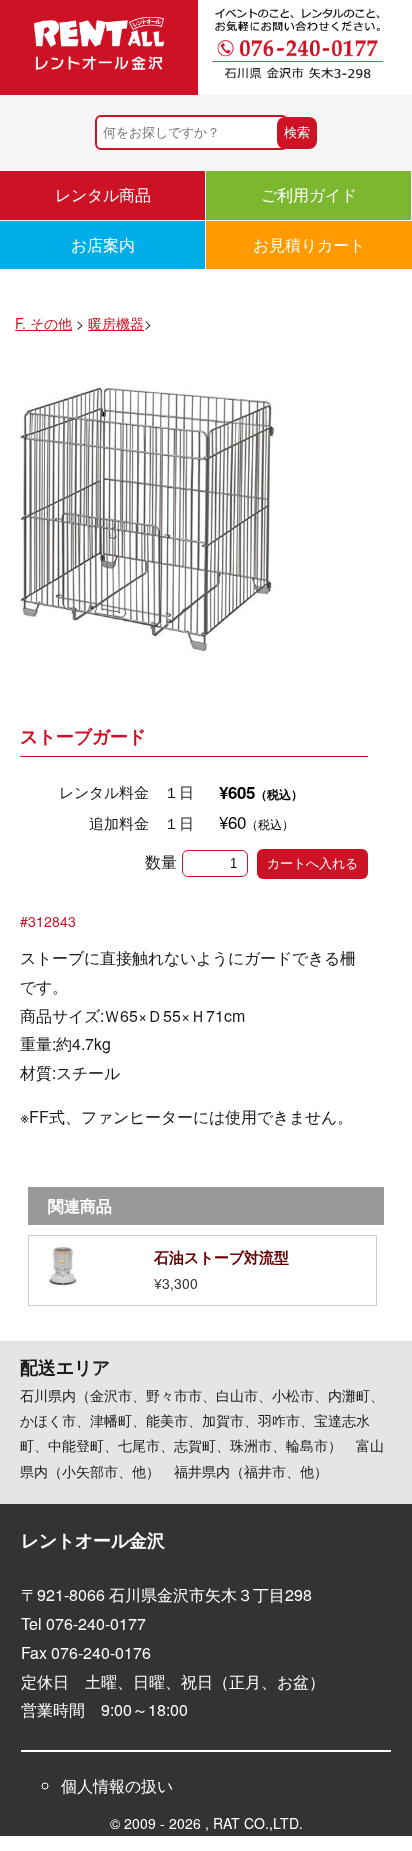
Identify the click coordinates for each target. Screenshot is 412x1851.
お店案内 (103, 244)
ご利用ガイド (309, 194)
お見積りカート (309, 244)
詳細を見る (202, 1270)
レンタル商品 (103, 194)
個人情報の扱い (117, 1785)
